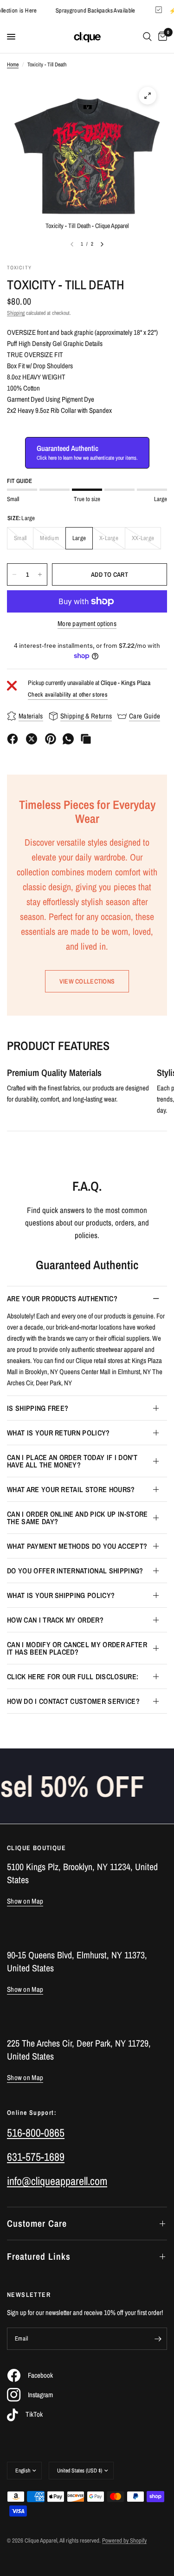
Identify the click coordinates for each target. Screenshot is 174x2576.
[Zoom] (148, 96)
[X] (32, 739)
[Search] (147, 37)
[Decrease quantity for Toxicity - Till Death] (14, 574)
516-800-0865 (36, 2133)
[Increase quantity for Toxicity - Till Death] (40, 574)
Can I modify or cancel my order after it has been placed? (77, 1648)
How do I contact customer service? (73, 1701)
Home (13, 65)
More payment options (87, 623)
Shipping (16, 313)
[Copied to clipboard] (86, 739)
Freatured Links (39, 2256)
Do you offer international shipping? (75, 1571)
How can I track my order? (55, 1620)
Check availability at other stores (68, 695)
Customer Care (37, 2223)
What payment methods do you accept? (77, 1546)
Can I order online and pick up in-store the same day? (77, 1518)
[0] (161, 37)
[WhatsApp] (68, 739)
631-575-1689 (36, 2157)
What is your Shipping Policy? (61, 1595)
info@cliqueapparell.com (57, 2181)
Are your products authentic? (62, 1298)
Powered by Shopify (124, 2540)
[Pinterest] (51, 739)
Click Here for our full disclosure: (73, 1676)
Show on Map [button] (25, 1901)
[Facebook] (13, 739)
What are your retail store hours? (71, 1489)
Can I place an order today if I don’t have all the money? (72, 1461)
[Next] (102, 244)
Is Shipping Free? (38, 1408)
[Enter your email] (158, 2339)
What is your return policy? (58, 1433)
